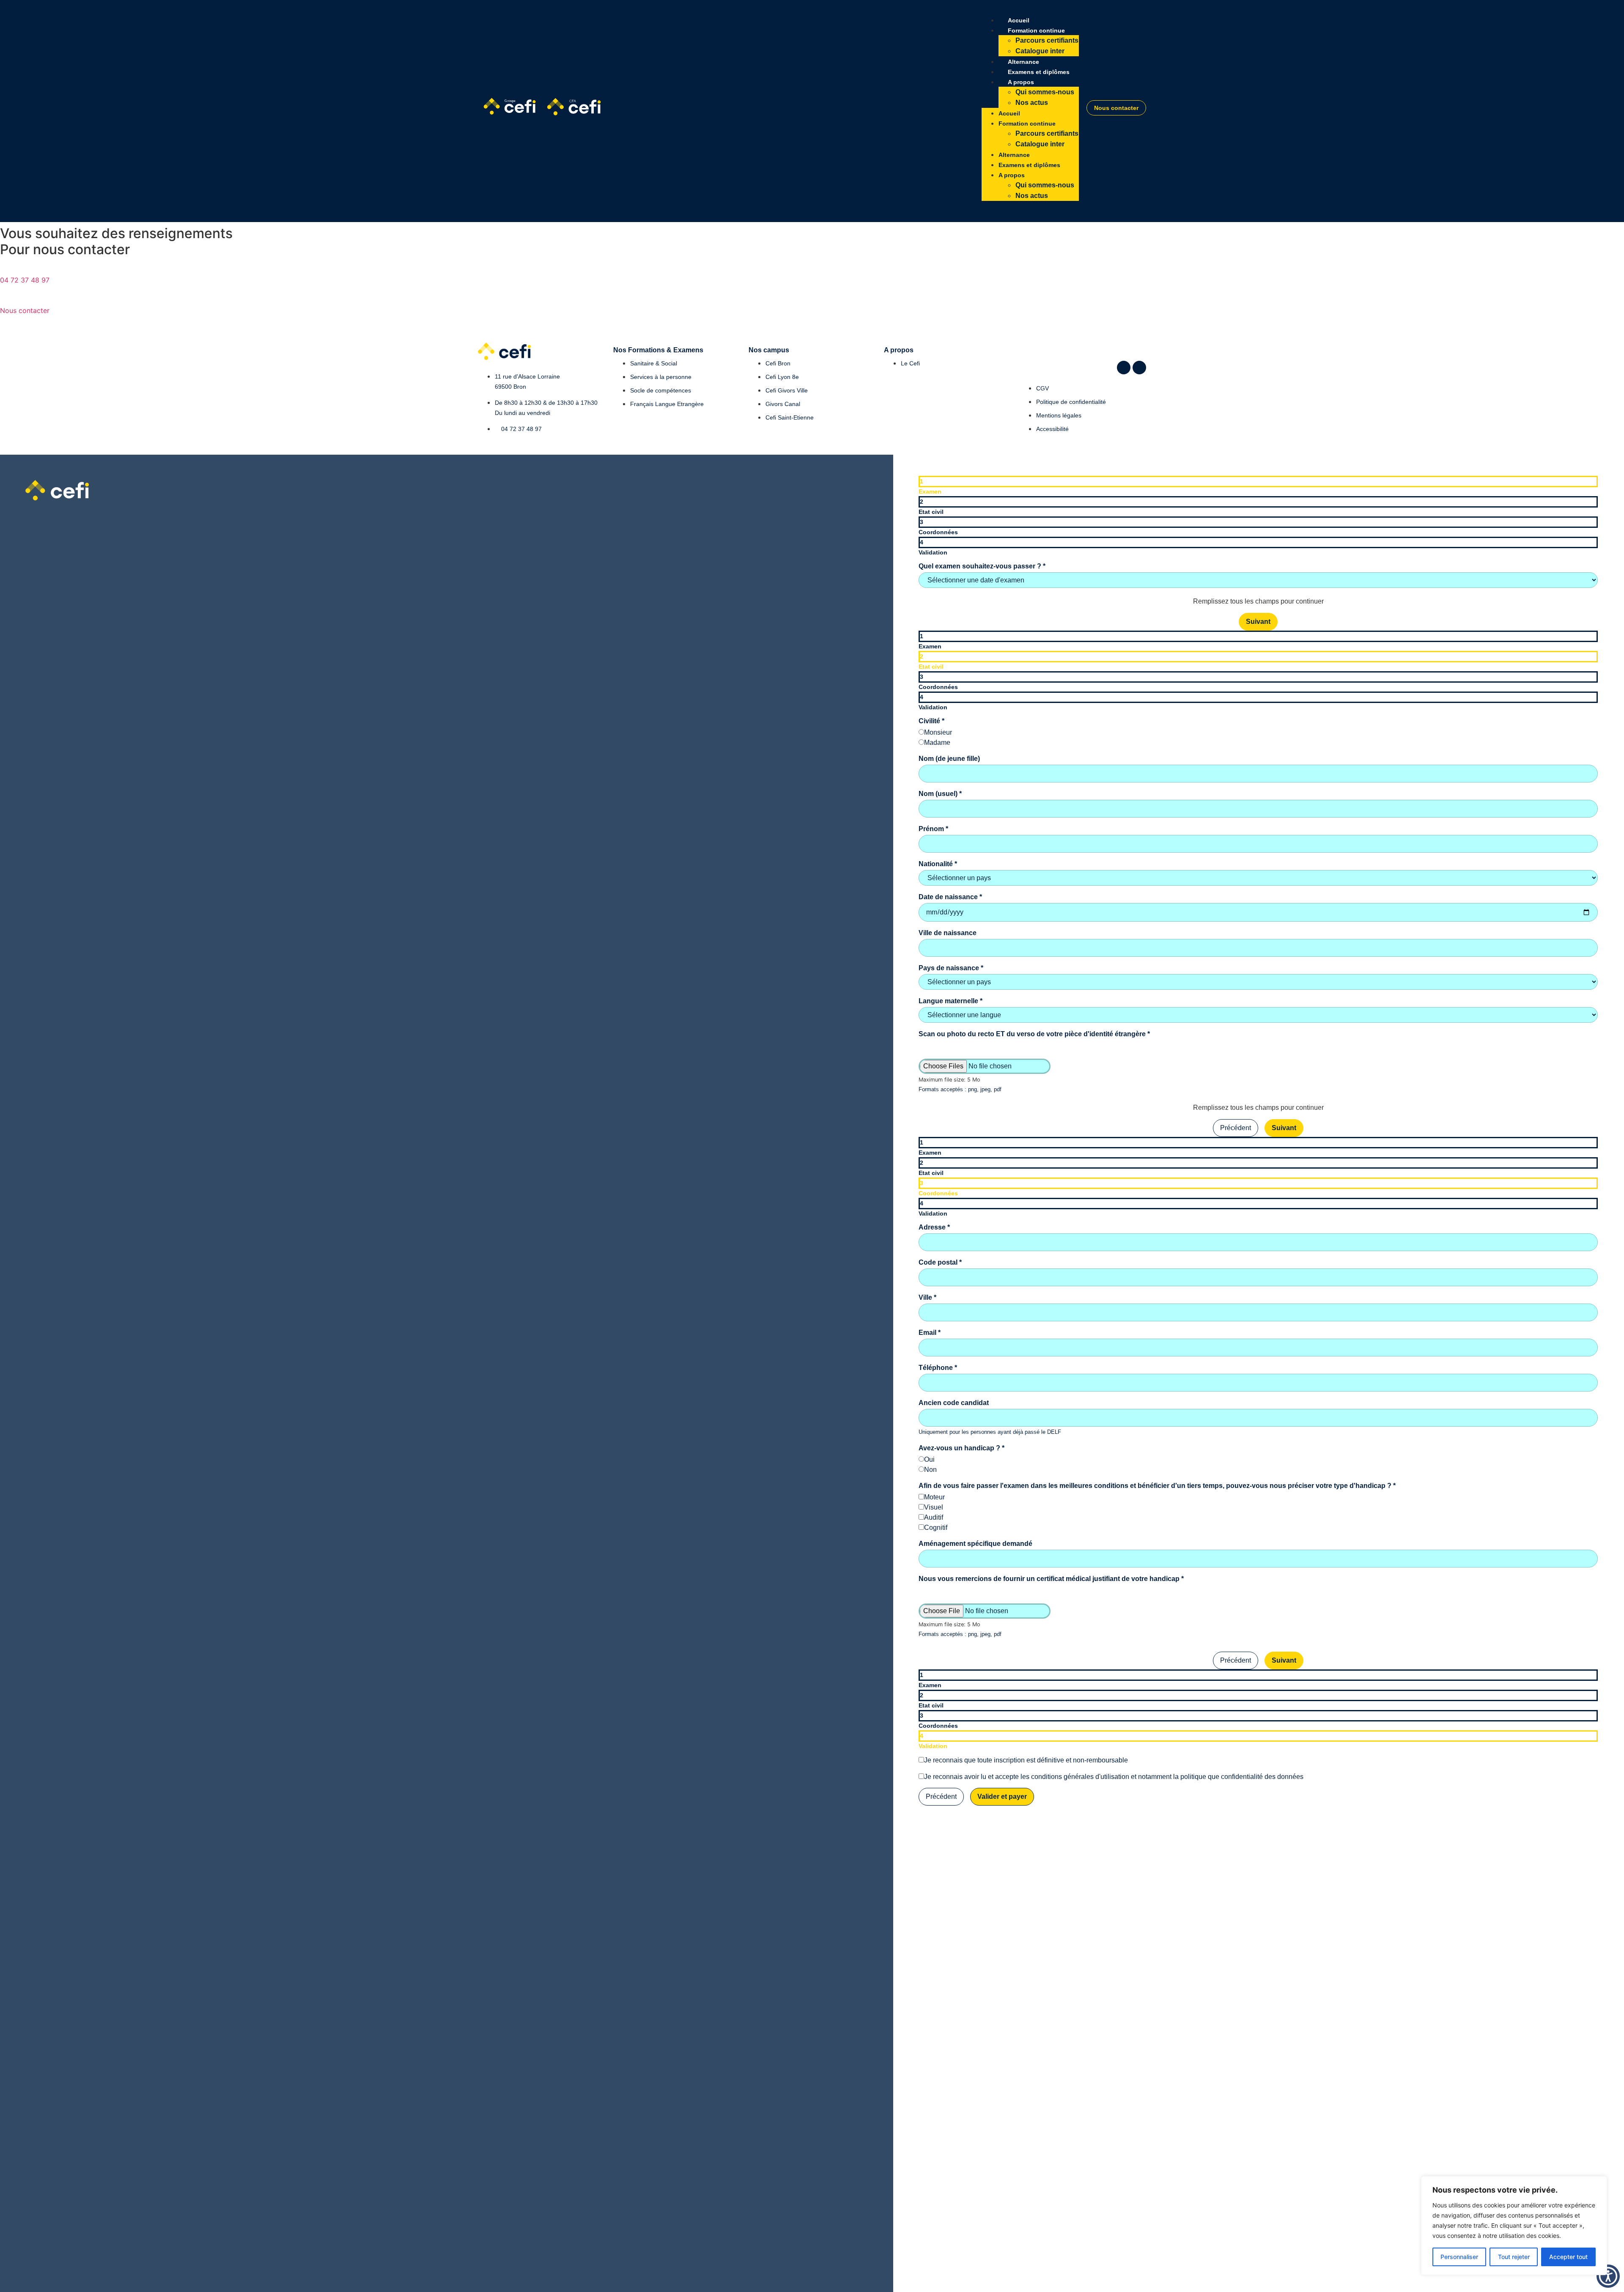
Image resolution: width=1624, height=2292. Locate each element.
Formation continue (1036, 30)
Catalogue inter (1040, 51)
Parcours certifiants (1047, 40)
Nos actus (1032, 103)
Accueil (1019, 20)
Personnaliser (1459, 2257)
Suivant (1258, 622)
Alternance (1023, 62)
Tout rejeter (1514, 2257)
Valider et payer (1002, 1797)
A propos (1021, 82)
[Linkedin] (1124, 368)
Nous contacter (25, 310)
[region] (1514, 2226)
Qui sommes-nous (1045, 92)
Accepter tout (1568, 2257)
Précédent (1236, 1128)
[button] (1608, 2276)
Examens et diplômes (1039, 72)
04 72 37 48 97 (25, 280)
